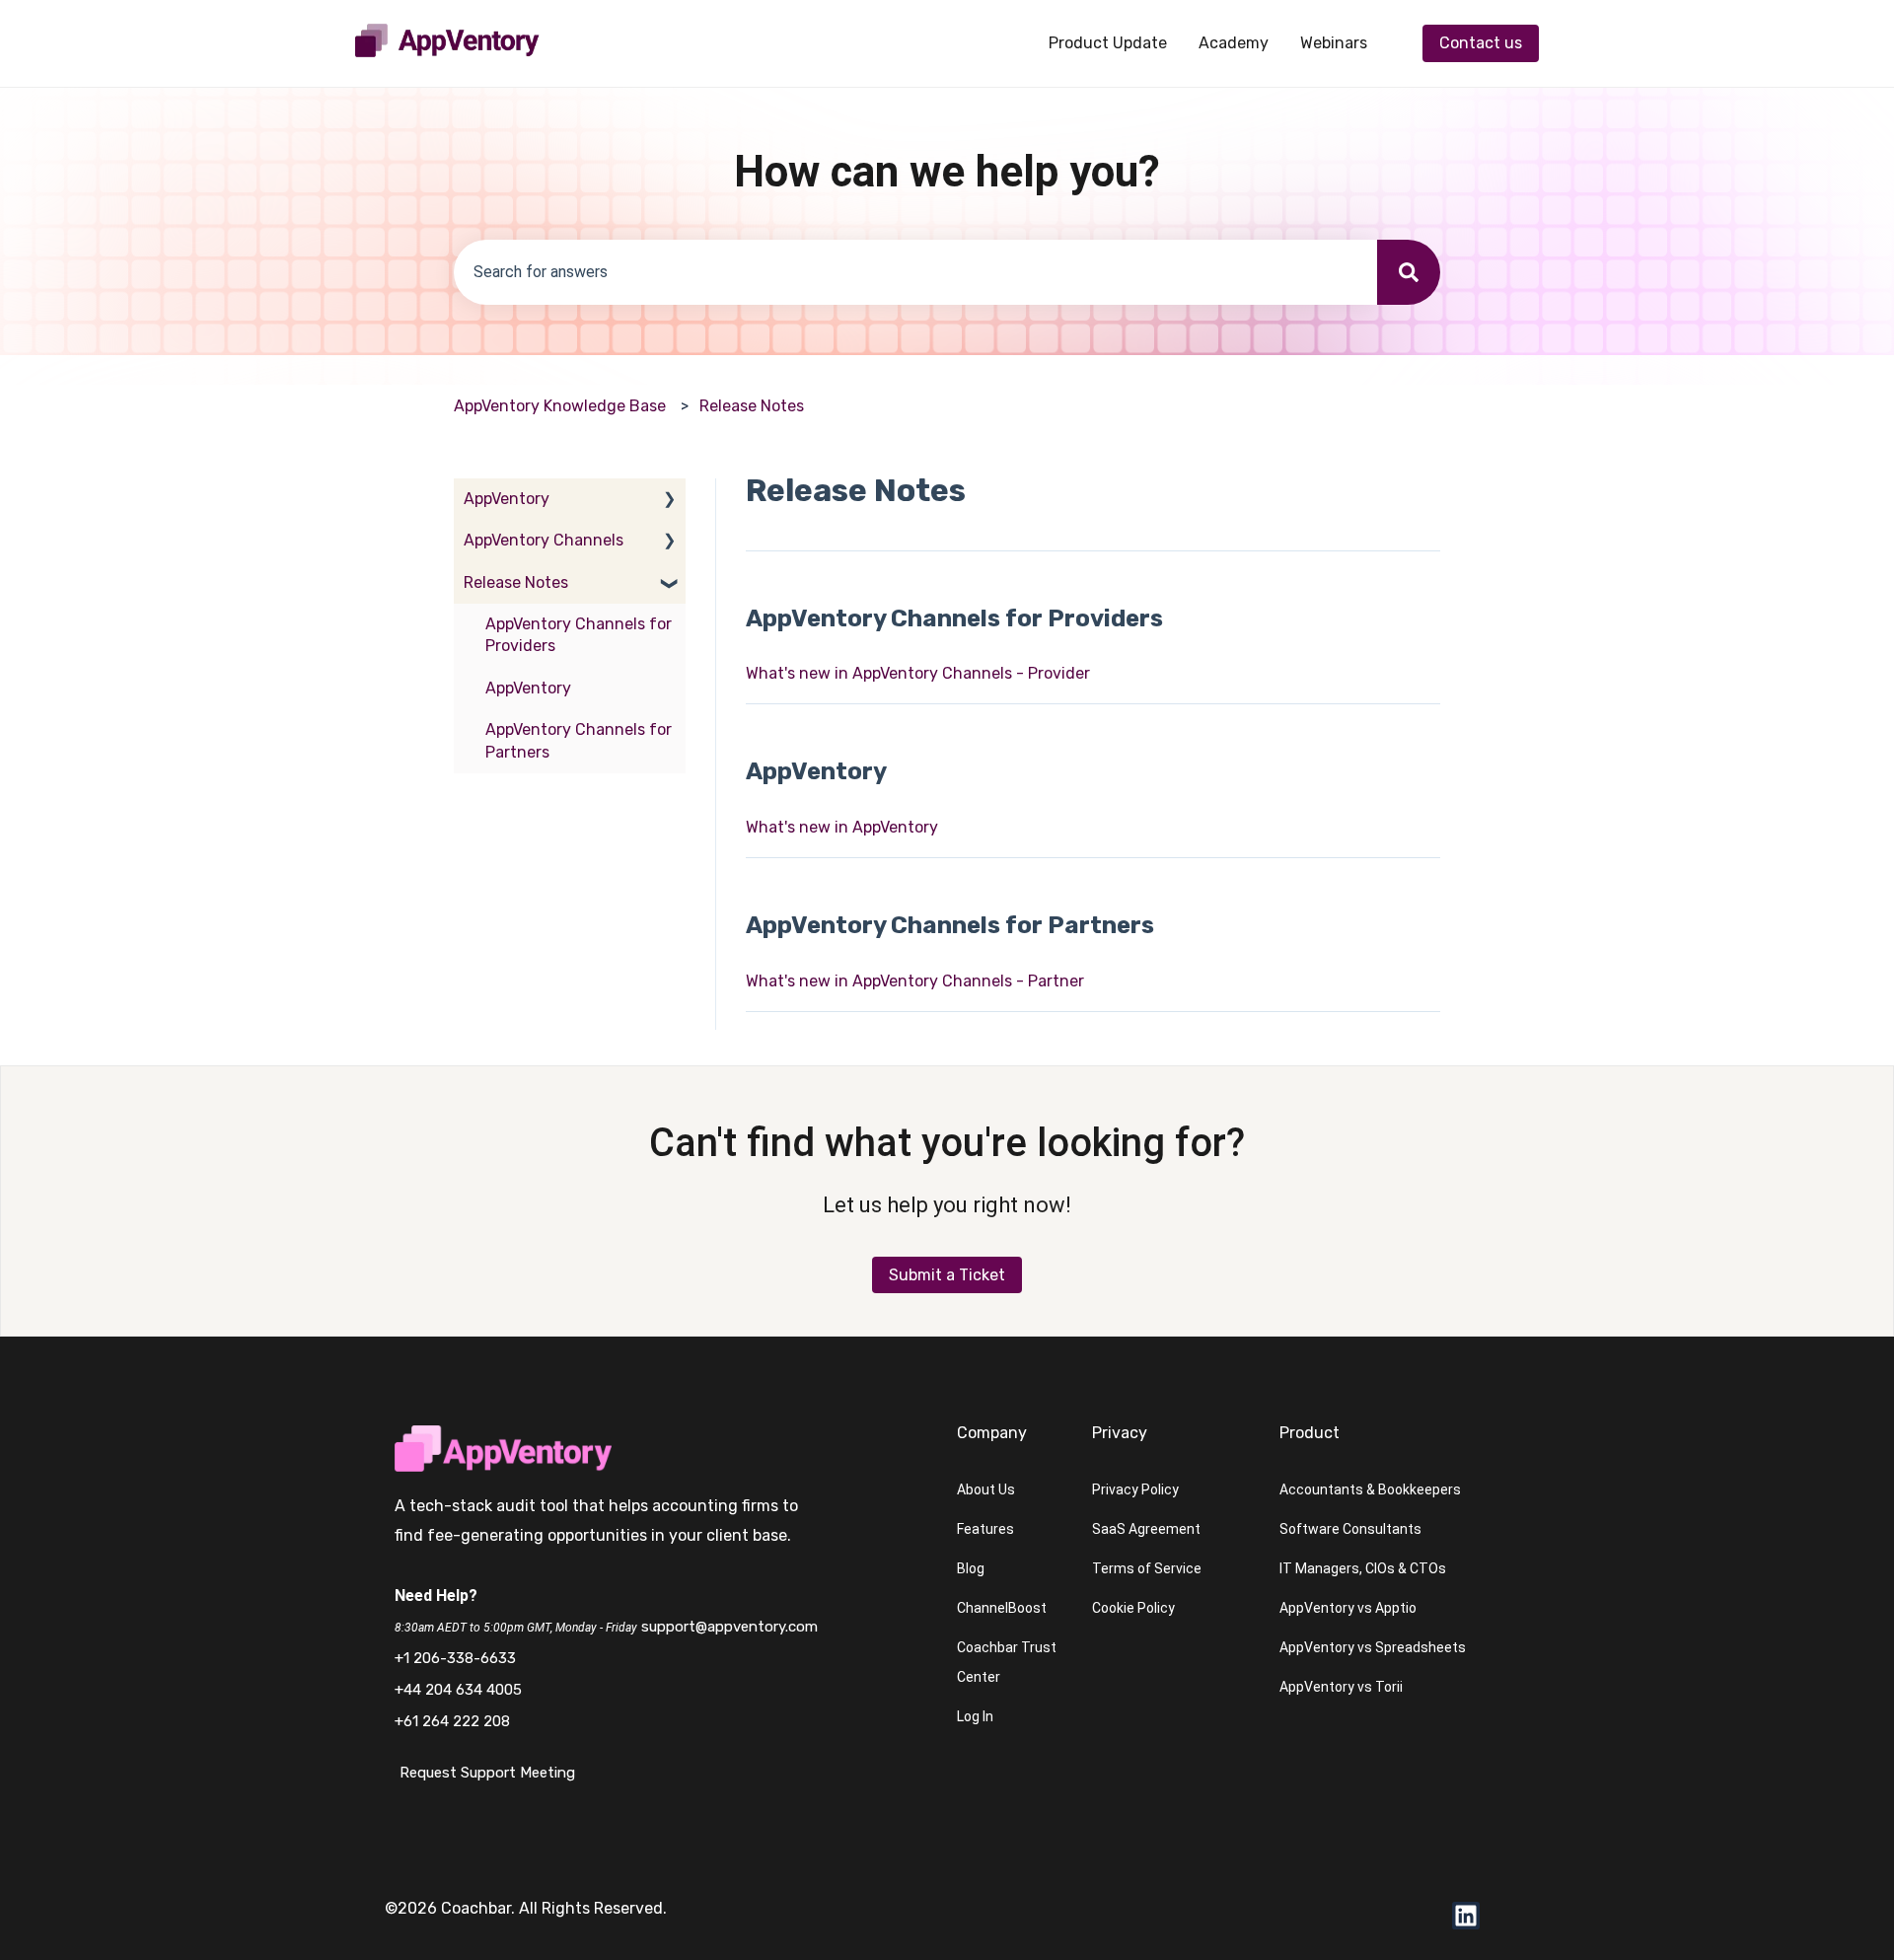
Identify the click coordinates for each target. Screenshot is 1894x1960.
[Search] (1409, 272)
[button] (670, 501)
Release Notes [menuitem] (516, 582)
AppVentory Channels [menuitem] (544, 540)
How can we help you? (947, 172)
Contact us (1481, 43)
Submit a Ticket (947, 1275)
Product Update (1108, 43)
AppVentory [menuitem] (507, 499)
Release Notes (752, 406)
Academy (1234, 43)
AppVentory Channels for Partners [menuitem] (579, 740)
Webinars (1334, 43)
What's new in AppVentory (842, 827)
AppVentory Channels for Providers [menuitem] (579, 635)
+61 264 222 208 (452, 1721)
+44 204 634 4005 (458, 1690)
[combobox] (915, 272)
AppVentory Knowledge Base (560, 406)
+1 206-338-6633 (455, 1658)
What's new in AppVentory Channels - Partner (915, 981)
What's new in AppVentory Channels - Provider (918, 673)
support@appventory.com (729, 1627)
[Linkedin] (1466, 1916)
